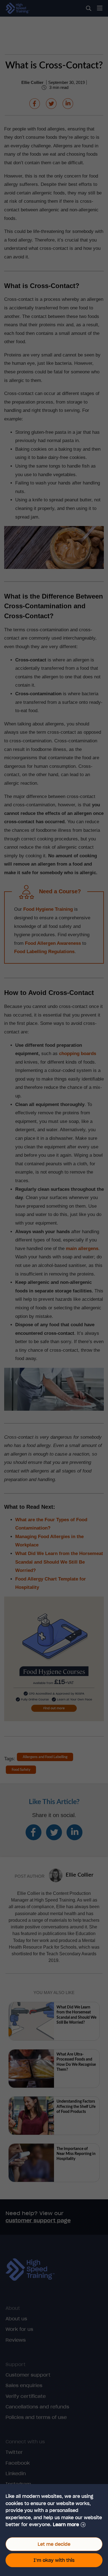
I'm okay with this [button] (54, 2560)
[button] (69, 2525)
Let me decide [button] (54, 2544)
